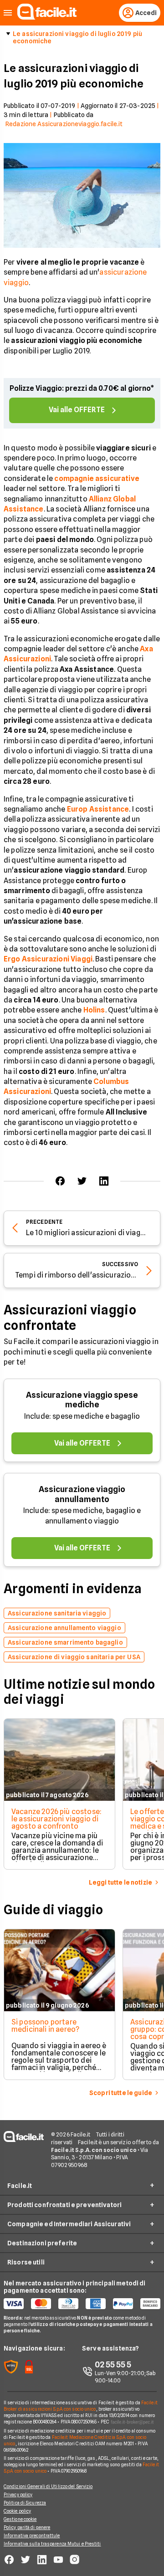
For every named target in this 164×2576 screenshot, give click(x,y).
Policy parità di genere (27, 2527)
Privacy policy (18, 2494)
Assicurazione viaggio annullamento (82, 1494)
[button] (8, 13)
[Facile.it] (47, 17)
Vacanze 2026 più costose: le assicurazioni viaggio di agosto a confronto (56, 1819)
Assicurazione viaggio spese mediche (82, 1400)
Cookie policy (17, 2511)
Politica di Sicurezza (25, 2503)
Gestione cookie (20, 2519)
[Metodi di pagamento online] (82, 2304)
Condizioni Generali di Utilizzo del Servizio (48, 2486)
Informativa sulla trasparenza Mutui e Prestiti (52, 2544)
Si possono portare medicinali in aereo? (45, 2026)
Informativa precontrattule (32, 2535)
